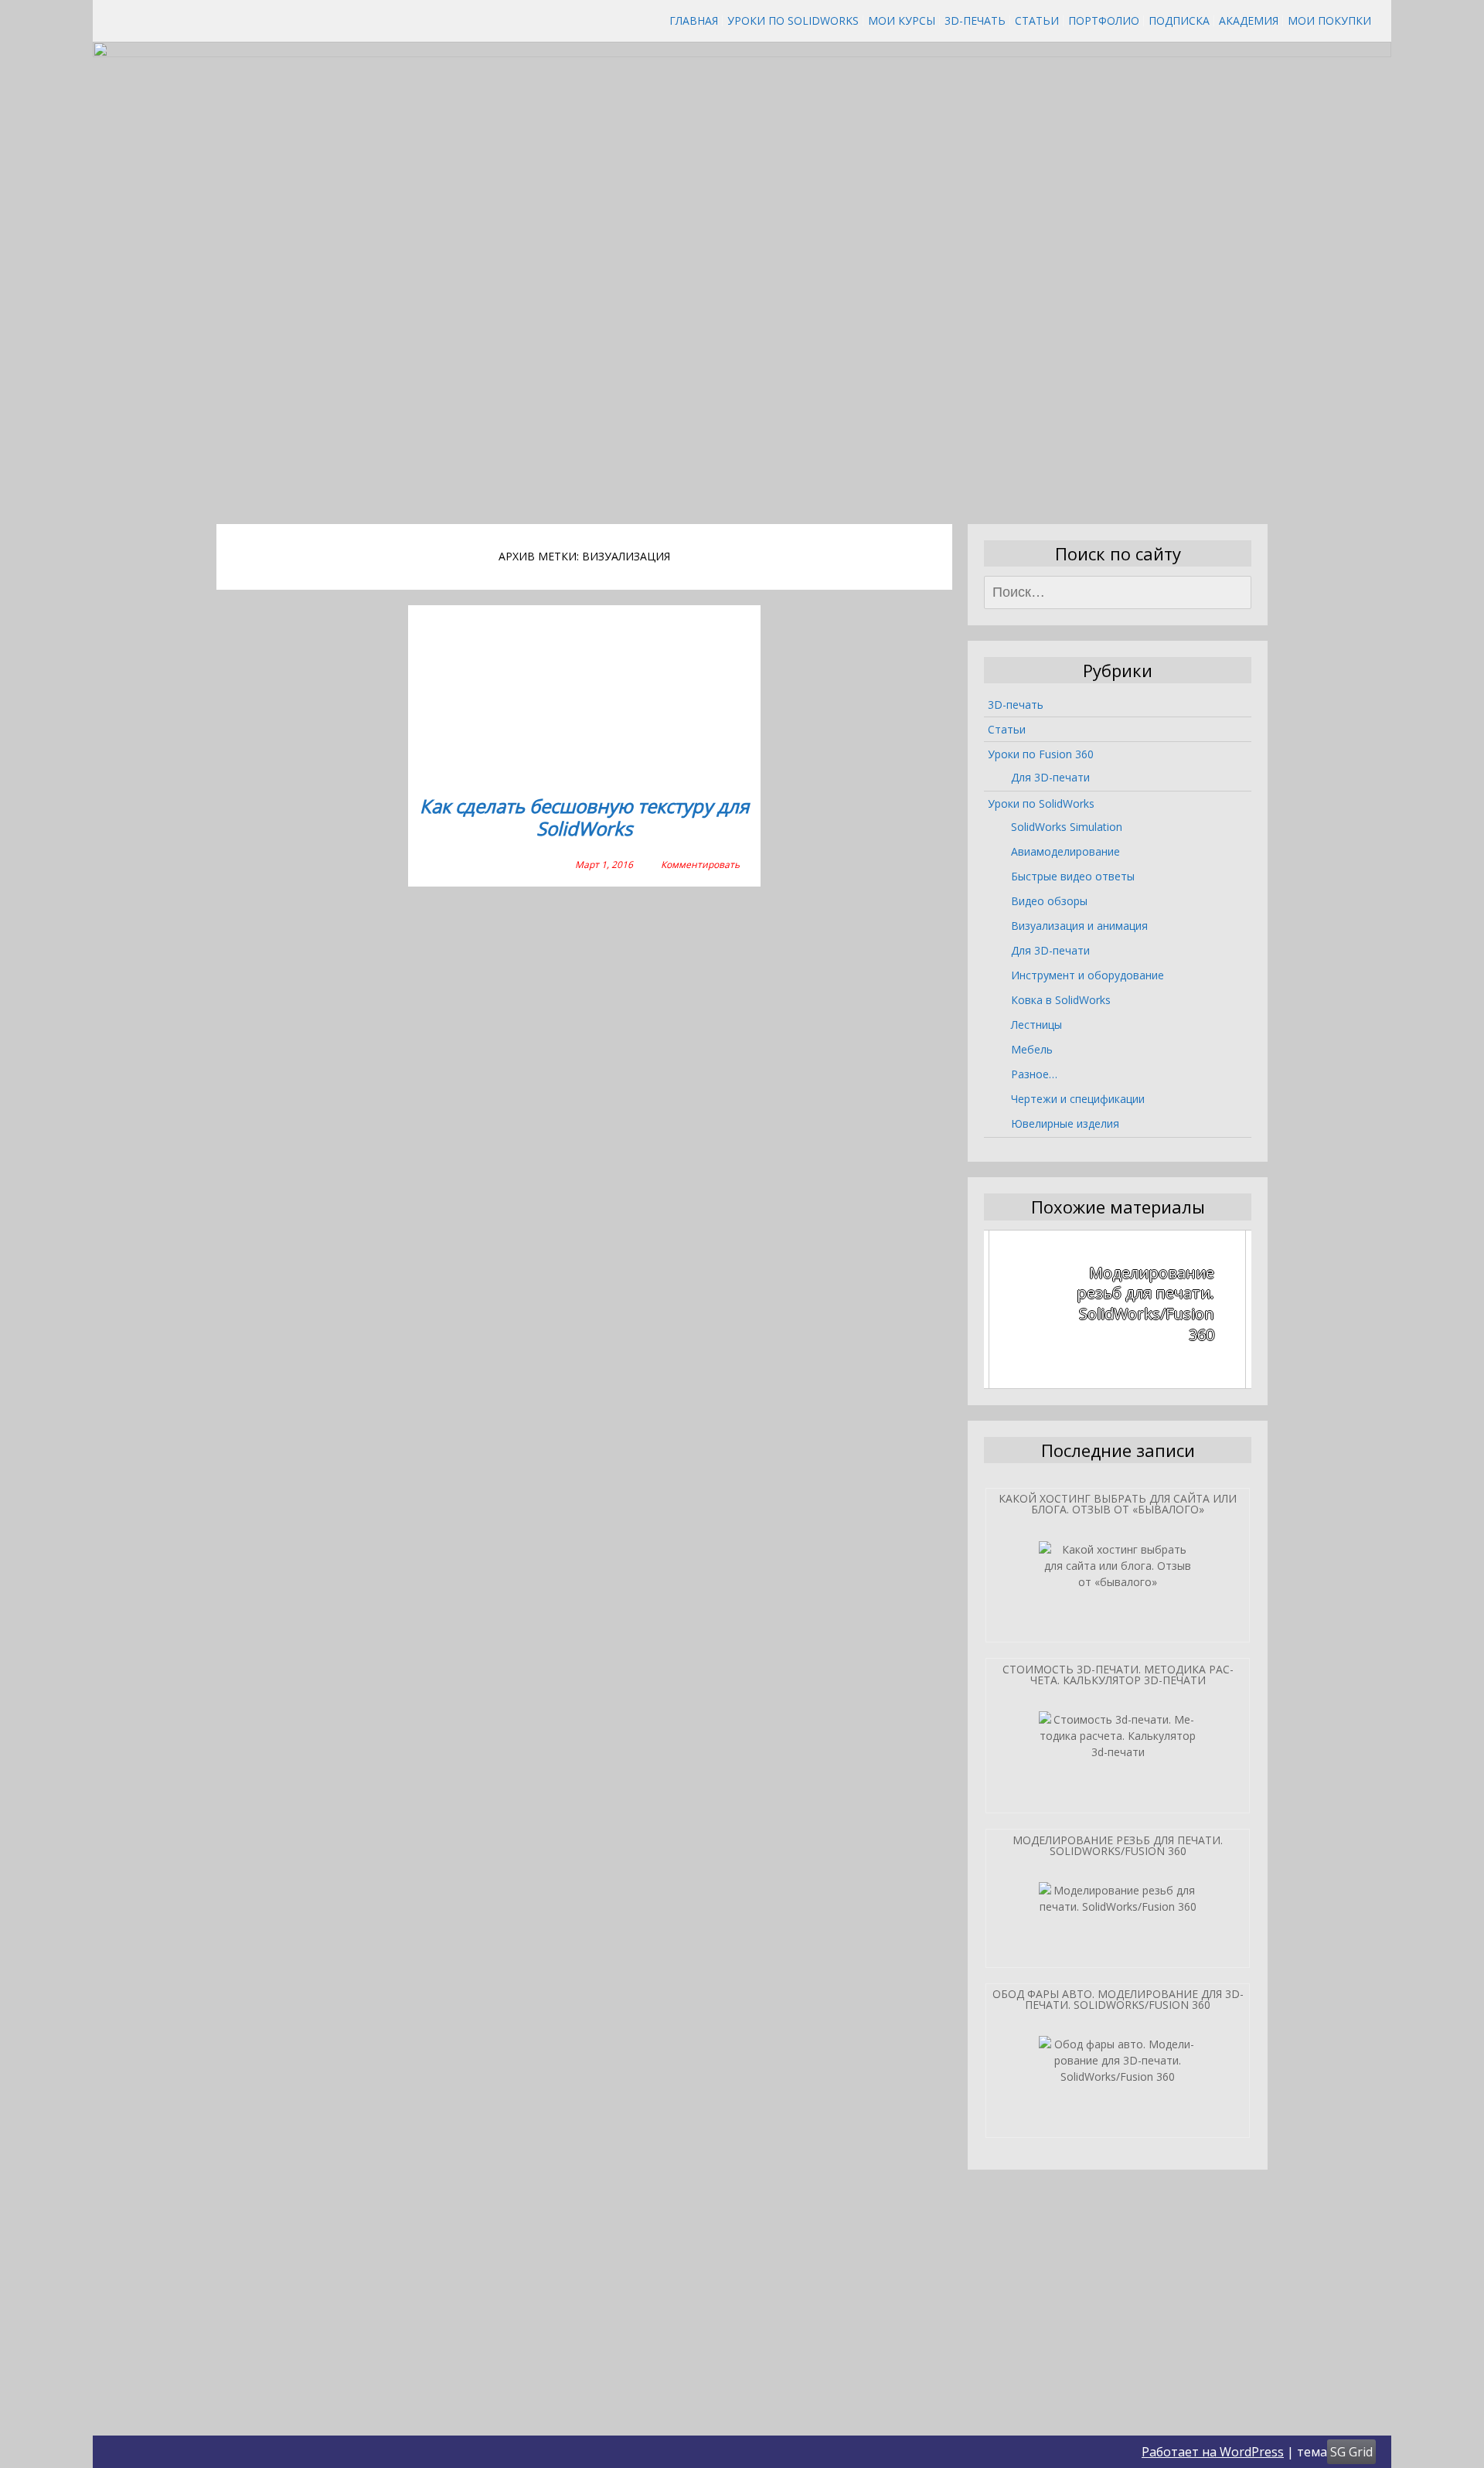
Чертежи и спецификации (1078, 1099)
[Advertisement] (742, 391)
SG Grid (1351, 2452)
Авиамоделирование (1065, 851)
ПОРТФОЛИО (1104, 20)
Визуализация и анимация (1079, 926)
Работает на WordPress (1213, 2452)
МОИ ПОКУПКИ (1329, 20)
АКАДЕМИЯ (1249, 20)
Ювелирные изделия (1065, 1123)
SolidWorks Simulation (1067, 827)
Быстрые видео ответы (1073, 876)
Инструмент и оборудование (1087, 975)
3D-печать (975, 20)
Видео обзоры (1049, 901)
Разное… (1034, 1074)
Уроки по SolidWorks (793, 20)
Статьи (1037, 20)
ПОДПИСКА (1179, 20)
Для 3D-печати (1050, 777)
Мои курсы (902, 20)
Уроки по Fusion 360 (1041, 754)
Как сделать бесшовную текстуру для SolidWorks (584, 818)
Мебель (1032, 1049)
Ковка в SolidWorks (1061, 1000)
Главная (694, 20)
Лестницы (1036, 1025)
